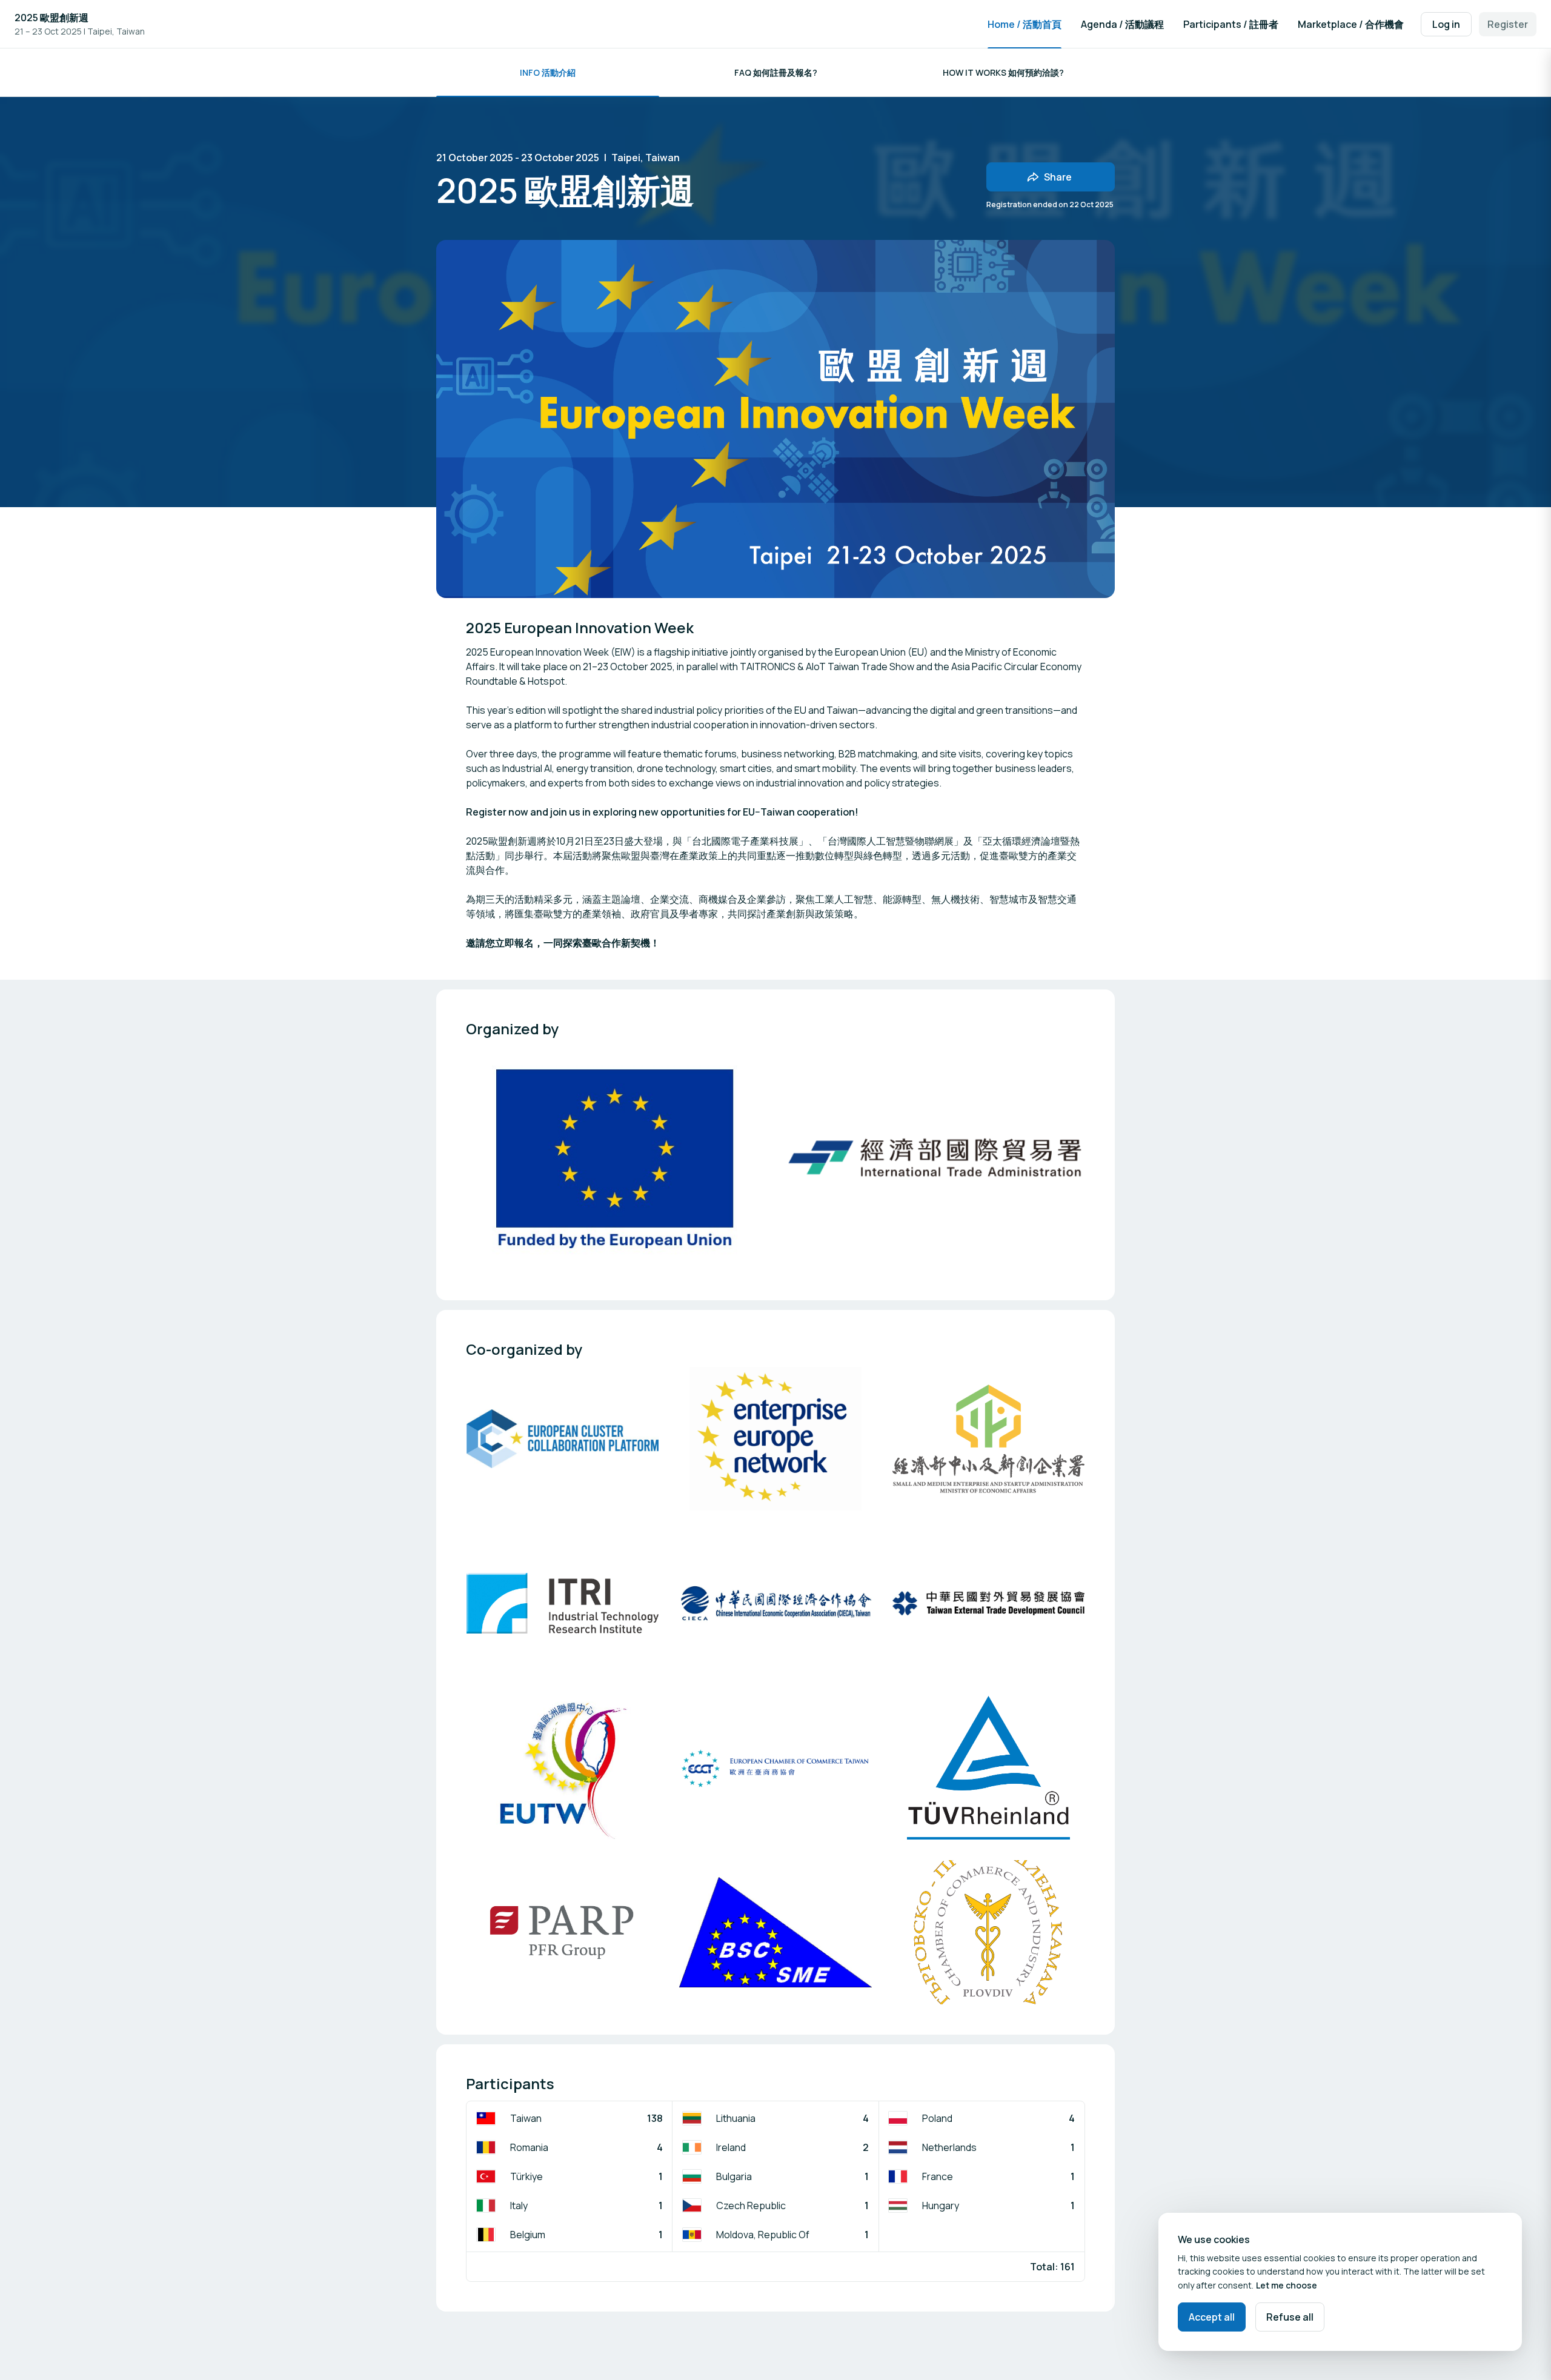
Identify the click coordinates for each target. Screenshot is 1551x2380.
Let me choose (1287, 2285)
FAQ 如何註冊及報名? (776, 72)
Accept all (1212, 2317)
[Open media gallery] (616, 1158)
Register (1508, 24)
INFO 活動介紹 (548, 72)
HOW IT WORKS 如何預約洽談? (1003, 72)
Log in (1446, 24)
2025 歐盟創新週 (51, 18)
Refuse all (1290, 2317)
